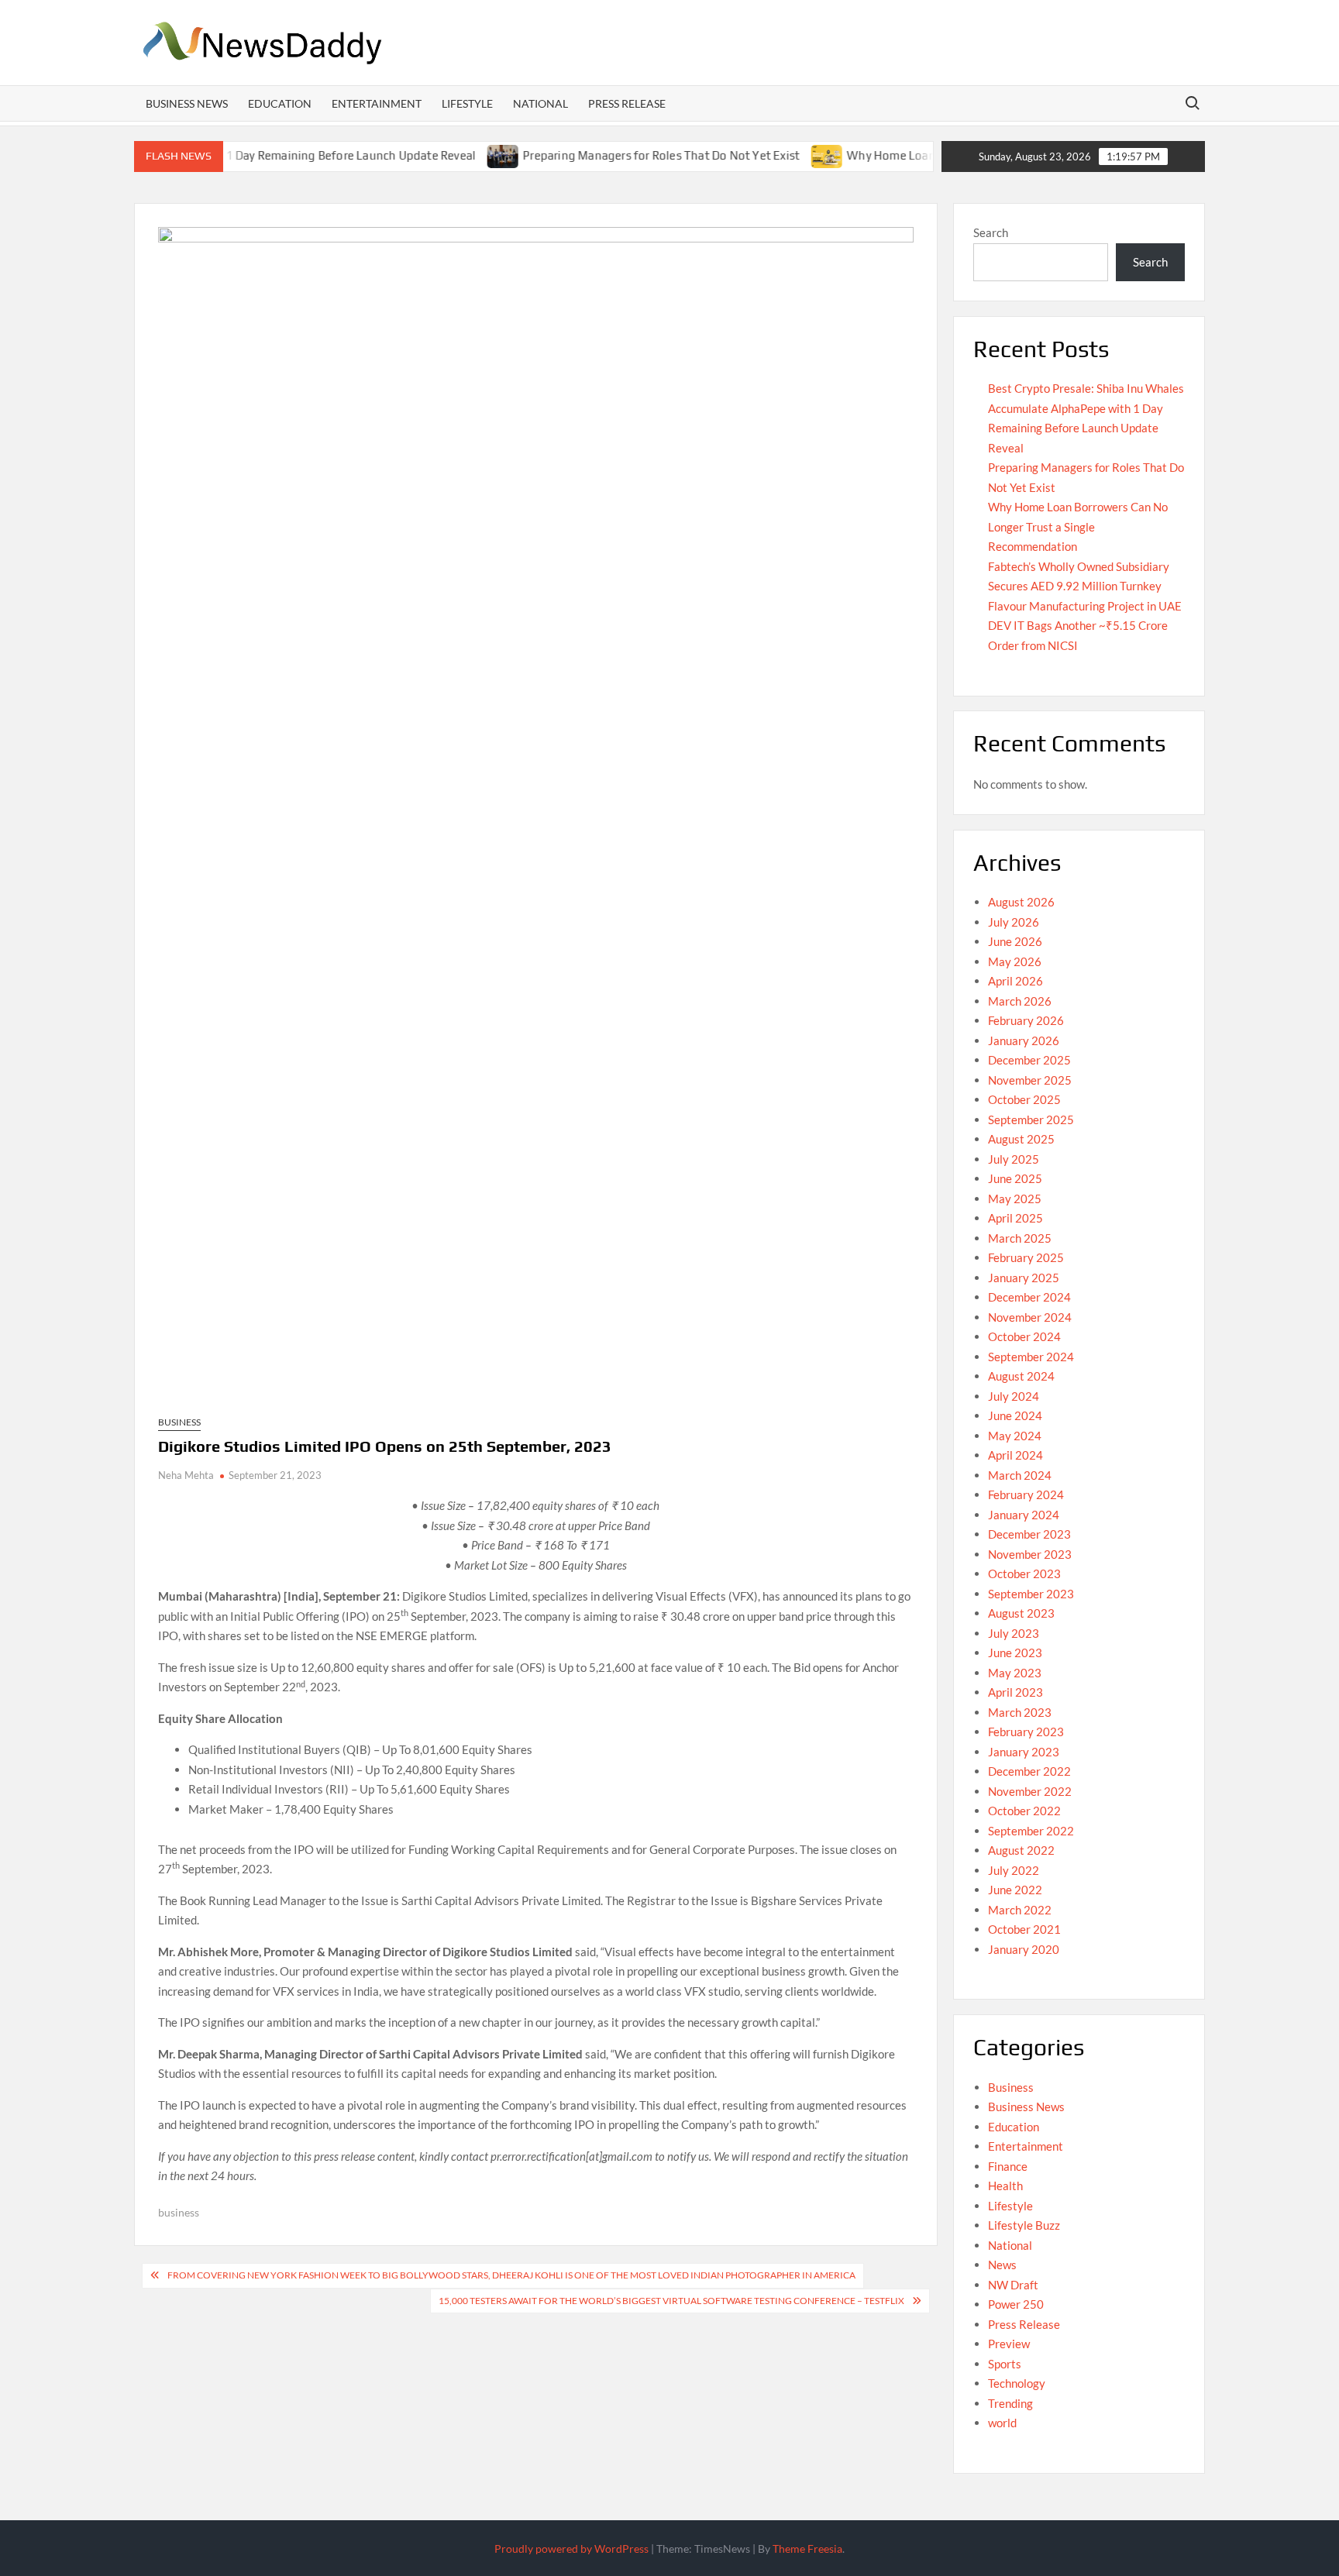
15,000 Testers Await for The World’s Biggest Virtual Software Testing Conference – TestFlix (671, 2301)
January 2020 (1024, 1949)
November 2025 (1030, 1080)
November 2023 (1030, 1554)
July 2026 (1014, 922)
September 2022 (1031, 1831)
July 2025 (1014, 1159)
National (540, 103)
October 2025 (1024, 1099)
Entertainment (377, 103)
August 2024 (1021, 1376)
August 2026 (1021, 902)
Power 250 (1016, 2304)
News (1002, 2265)
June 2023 (1015, 1653)
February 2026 (1026, 1020)
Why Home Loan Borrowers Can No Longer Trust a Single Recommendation (1078, 526)
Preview (1009, 2344)
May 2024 (1015, 1436)
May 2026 (1015, 961)
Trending (1010, 2403)
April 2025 (1015, 1218)
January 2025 (1024, 1278)
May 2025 (1015, 1199)
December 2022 (1029, 1771)
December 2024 (1029, 1297)
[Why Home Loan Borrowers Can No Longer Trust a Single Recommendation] (774, 155)
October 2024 (1024, 1336)
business (179, 2212)
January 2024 (1024, 1515)
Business (179, 1422)
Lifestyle (467, 103)
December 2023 (1029, 1534)
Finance (1008, 2166)
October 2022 (1024, 1811)
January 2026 (1024, 1040)
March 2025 (1020, 1238)
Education (280, 103)
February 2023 (1026, 1732)
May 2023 (1015, 1673)
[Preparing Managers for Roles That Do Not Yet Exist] (451, 155)
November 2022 (1030, 1791)
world (1002, 2423)
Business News (187, 103)
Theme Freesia (807, 2548)
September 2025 (1031, 1119)
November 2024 (1030, 1317)
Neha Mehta (186, 1475)
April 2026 (1015, 981)
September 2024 (1031, 1357)
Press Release (627, 103)
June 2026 (1015, 941)
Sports (1005, 2364)
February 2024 (1026, 1494)
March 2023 (1020, 1712)
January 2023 (1024, 1752)
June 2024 (1015, 1415)
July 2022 (1014, 1870)
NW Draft (1013, 2285)
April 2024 (1015, 1455)
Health (1005, 2186)
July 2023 (1014, 1633)
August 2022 (1021, 1850)
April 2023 (1015, 1692)
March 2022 (1020, 1910)
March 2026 (1020, 1001)
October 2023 (1024, 1573)
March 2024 (1020, 1475)
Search (991, 232)
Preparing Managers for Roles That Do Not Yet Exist (608, 155)
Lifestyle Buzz (1024, 2225)
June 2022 (1015, 1890)
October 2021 (1024, 1929)
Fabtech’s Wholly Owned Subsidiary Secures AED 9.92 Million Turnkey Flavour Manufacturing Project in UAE (1085, 586)
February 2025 (1026, 1257)
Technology (1017, 2383)
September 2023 (1031, 1594)
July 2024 (1014, 1396)
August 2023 (1021, 1613)
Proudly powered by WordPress (571, 2548)
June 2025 (1015, 1178)
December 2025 (1029, 1060)
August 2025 (1021, 1139)
